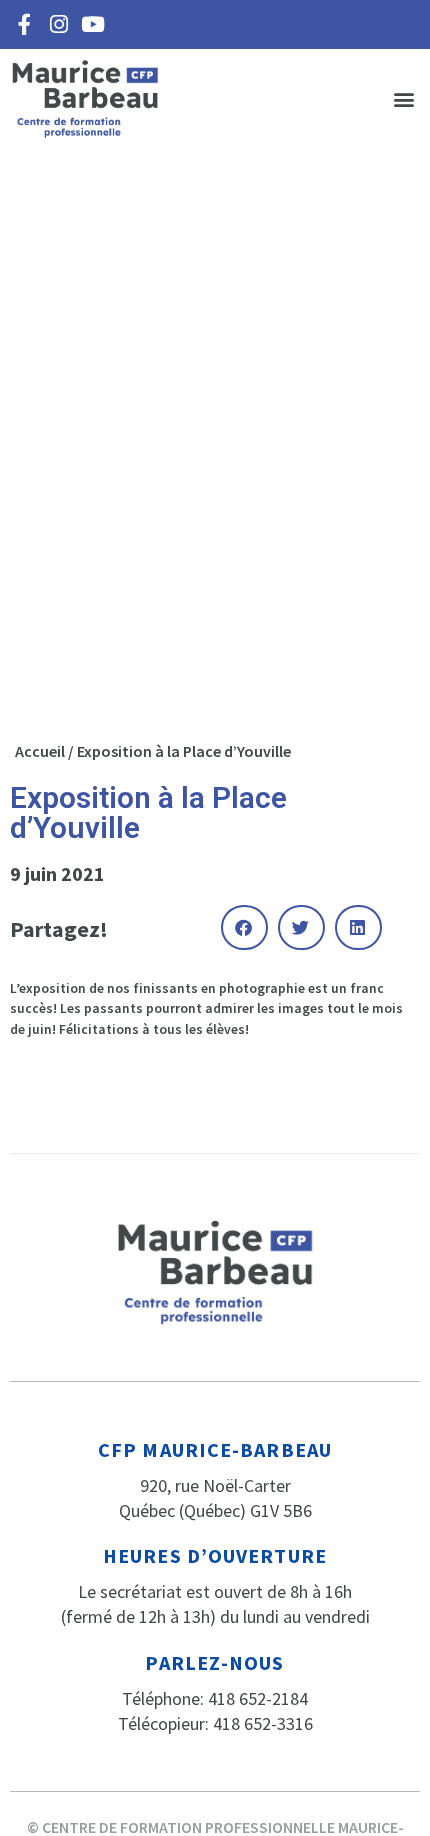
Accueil (40, 751)
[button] (403, 99)
